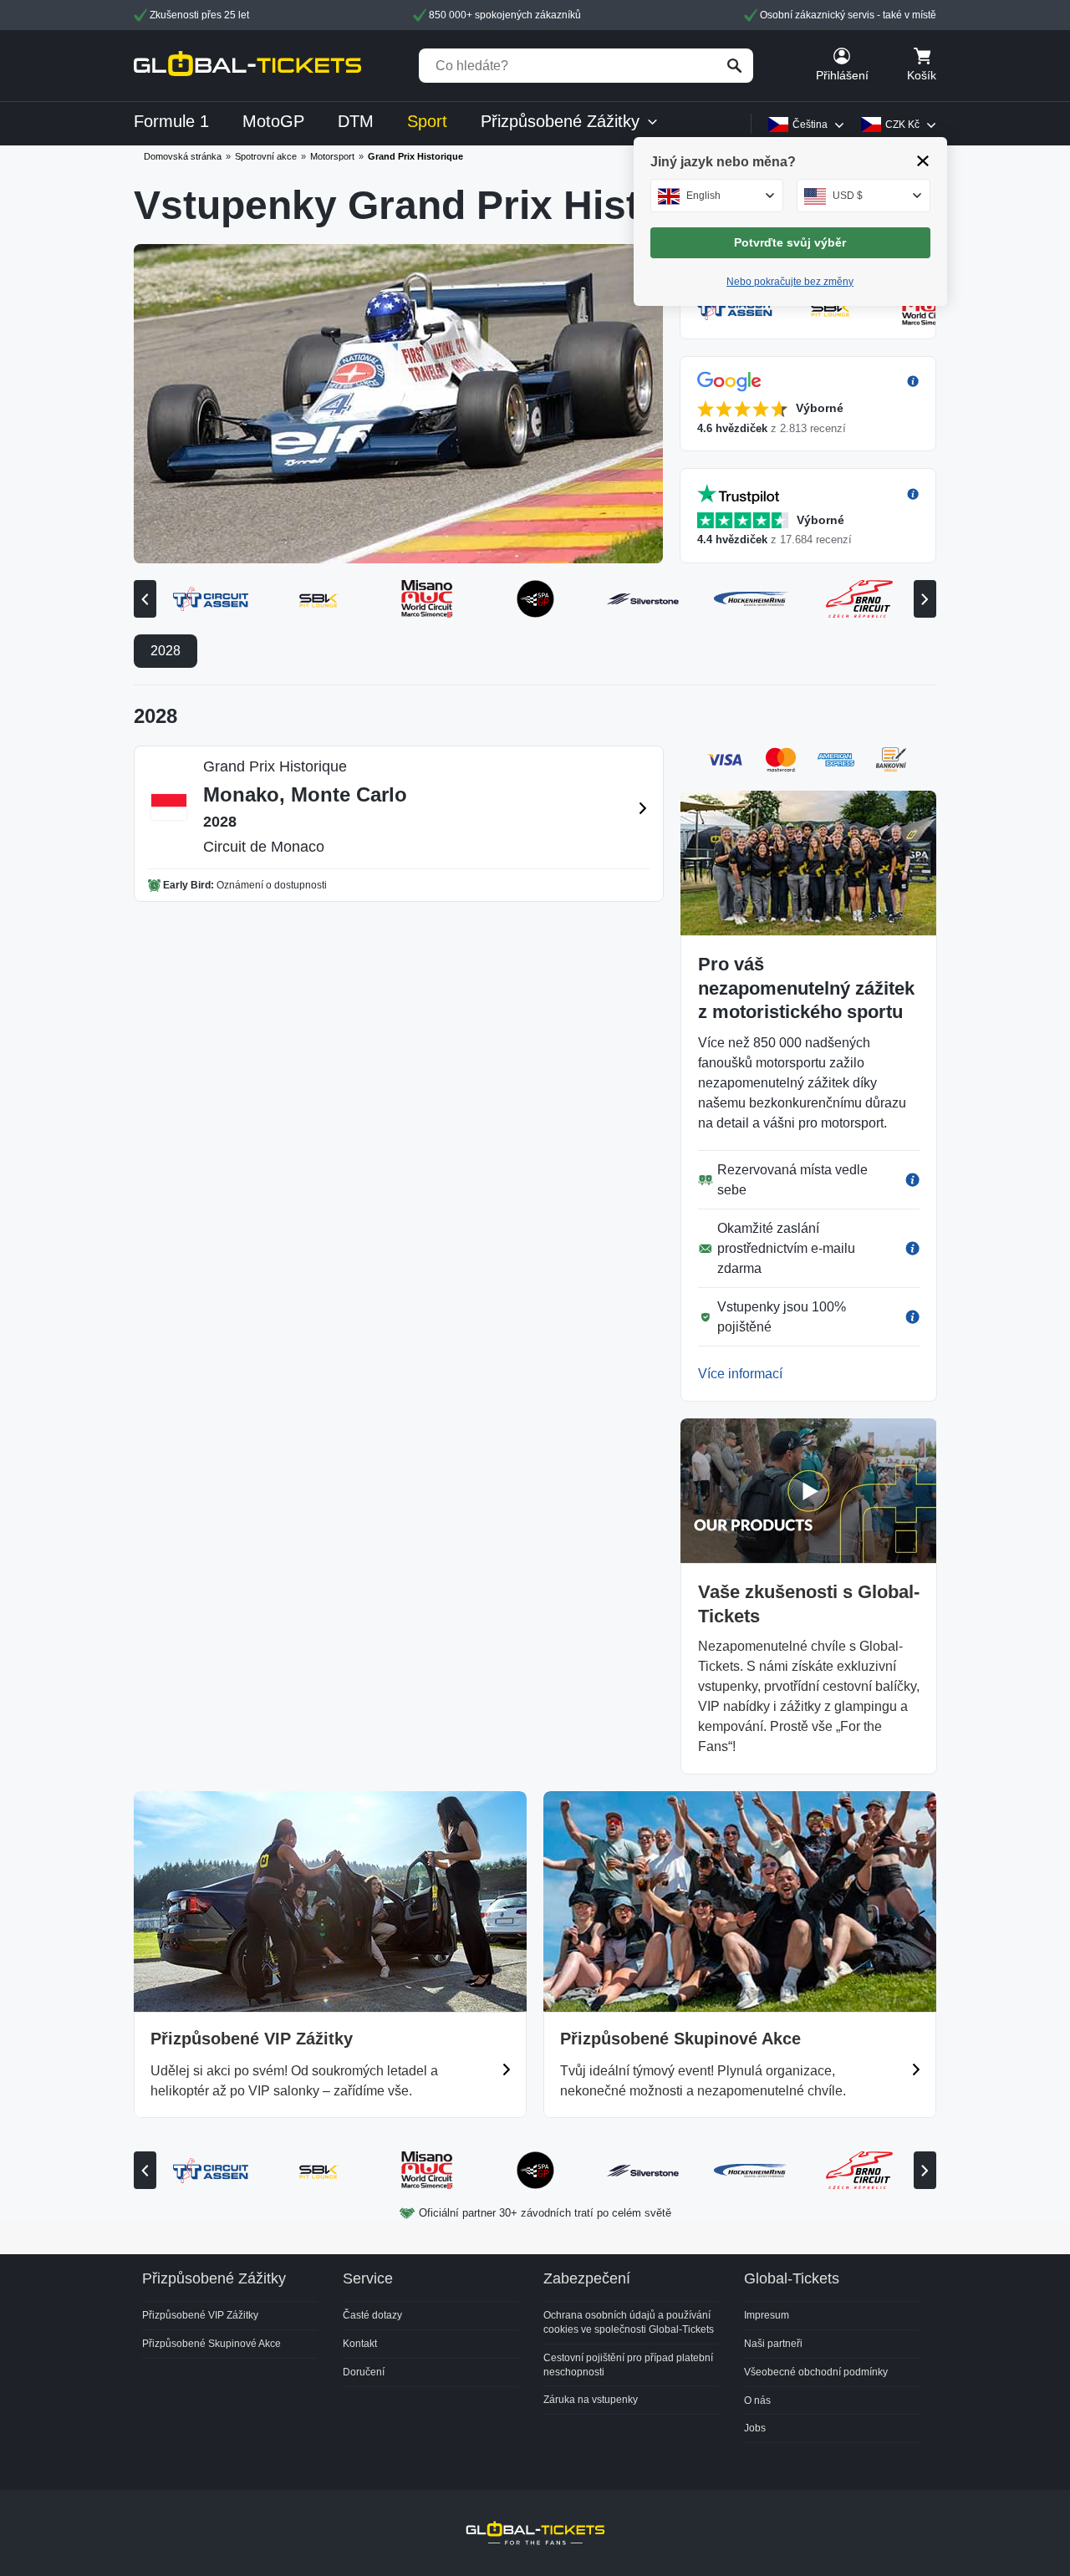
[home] (247, 66)
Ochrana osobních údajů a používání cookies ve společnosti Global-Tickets (629, 2322)
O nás (757, 2400)
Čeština (810, 125)
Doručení (364, 2372)
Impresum (767, 2315)
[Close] (923, 161)
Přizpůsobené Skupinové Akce (211, 2344)
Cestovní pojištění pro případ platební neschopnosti (628, 2365)
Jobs (755, 2428)
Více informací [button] (740, 1374)
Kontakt (360, 2344)
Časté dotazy (372, 2315)
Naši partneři (773, 2344)
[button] (808, 404)
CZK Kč (902, 125)
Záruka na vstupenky (591, 2400)
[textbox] (717, 196)
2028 (166, 651)
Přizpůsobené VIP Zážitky (200, 2315)
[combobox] (717, 196)
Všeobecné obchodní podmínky (816, 2372)
